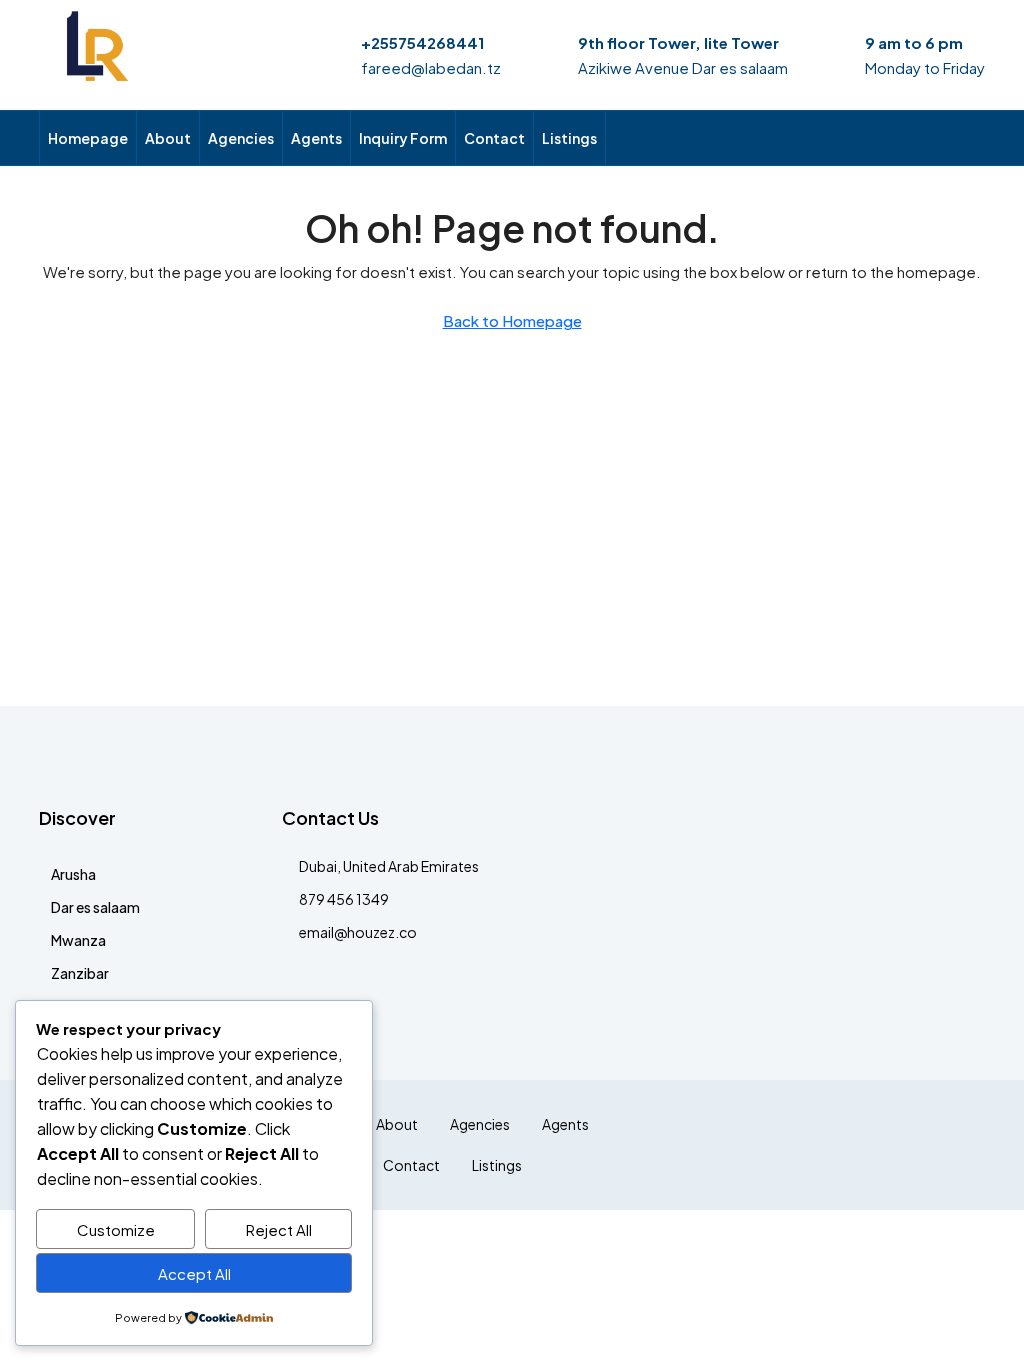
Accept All (194, 1273)
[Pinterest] (932, 1145)
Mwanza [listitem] (78, 940)
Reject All (279, 1229)
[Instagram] (792, 1145)
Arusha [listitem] (73, 874)
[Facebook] (722, 1145)
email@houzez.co (358, 932)
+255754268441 (422, 42)
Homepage (88, 138)
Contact (494, 138)
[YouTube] (897, 1145)
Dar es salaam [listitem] (95, 907)
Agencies (241, 138)
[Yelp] (967, 1145)
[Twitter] (757, 1145)
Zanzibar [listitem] (80, 973)
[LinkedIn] (827, 1145)
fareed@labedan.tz (431, 67)
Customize (116, 1229)
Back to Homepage (512, 320)
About (168, 138)
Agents (316, 138)
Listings (569, 138)
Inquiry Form (403, 138)
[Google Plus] (862, 1145)
